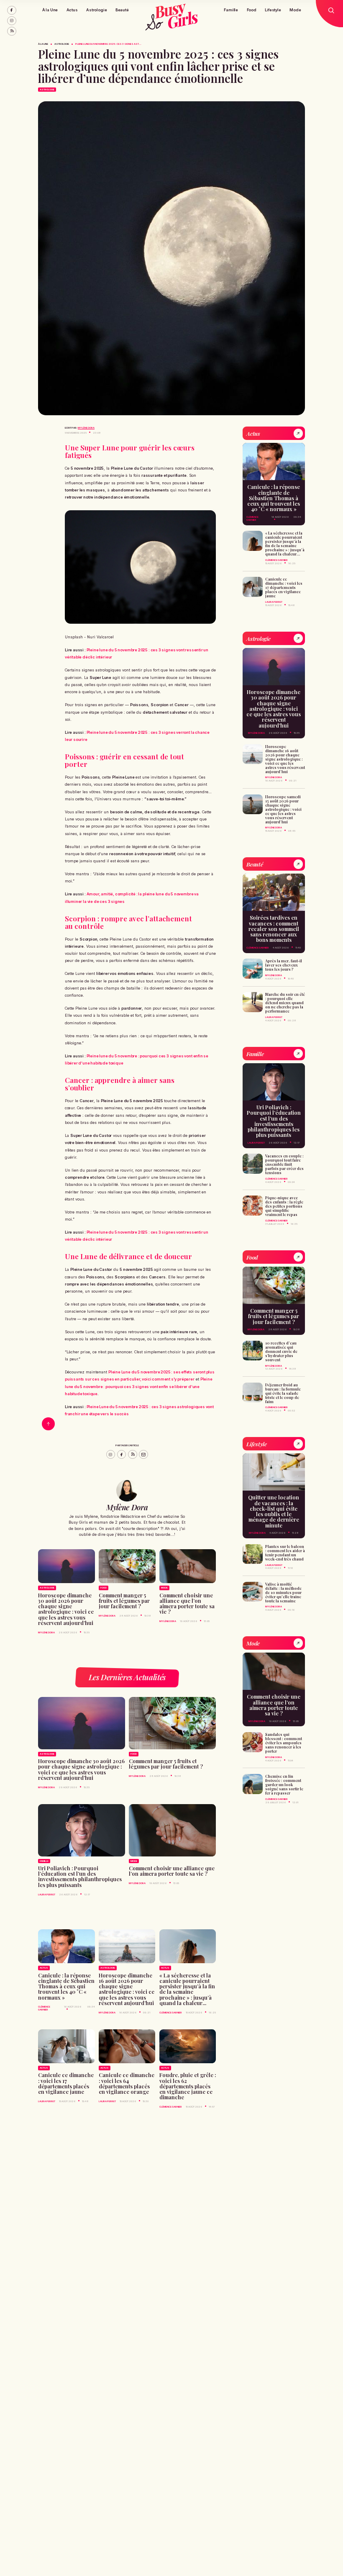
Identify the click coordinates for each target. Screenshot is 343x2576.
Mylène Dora (86, 428)
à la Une (43, 44)
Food (252, 10)
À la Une (50, 10)
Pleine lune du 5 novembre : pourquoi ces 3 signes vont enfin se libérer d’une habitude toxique (139, 1386)
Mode (295, 10)
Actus (72, 10)
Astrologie (96, 10)
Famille (231, 10)
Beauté (122, 10)
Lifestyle (273, 10)
